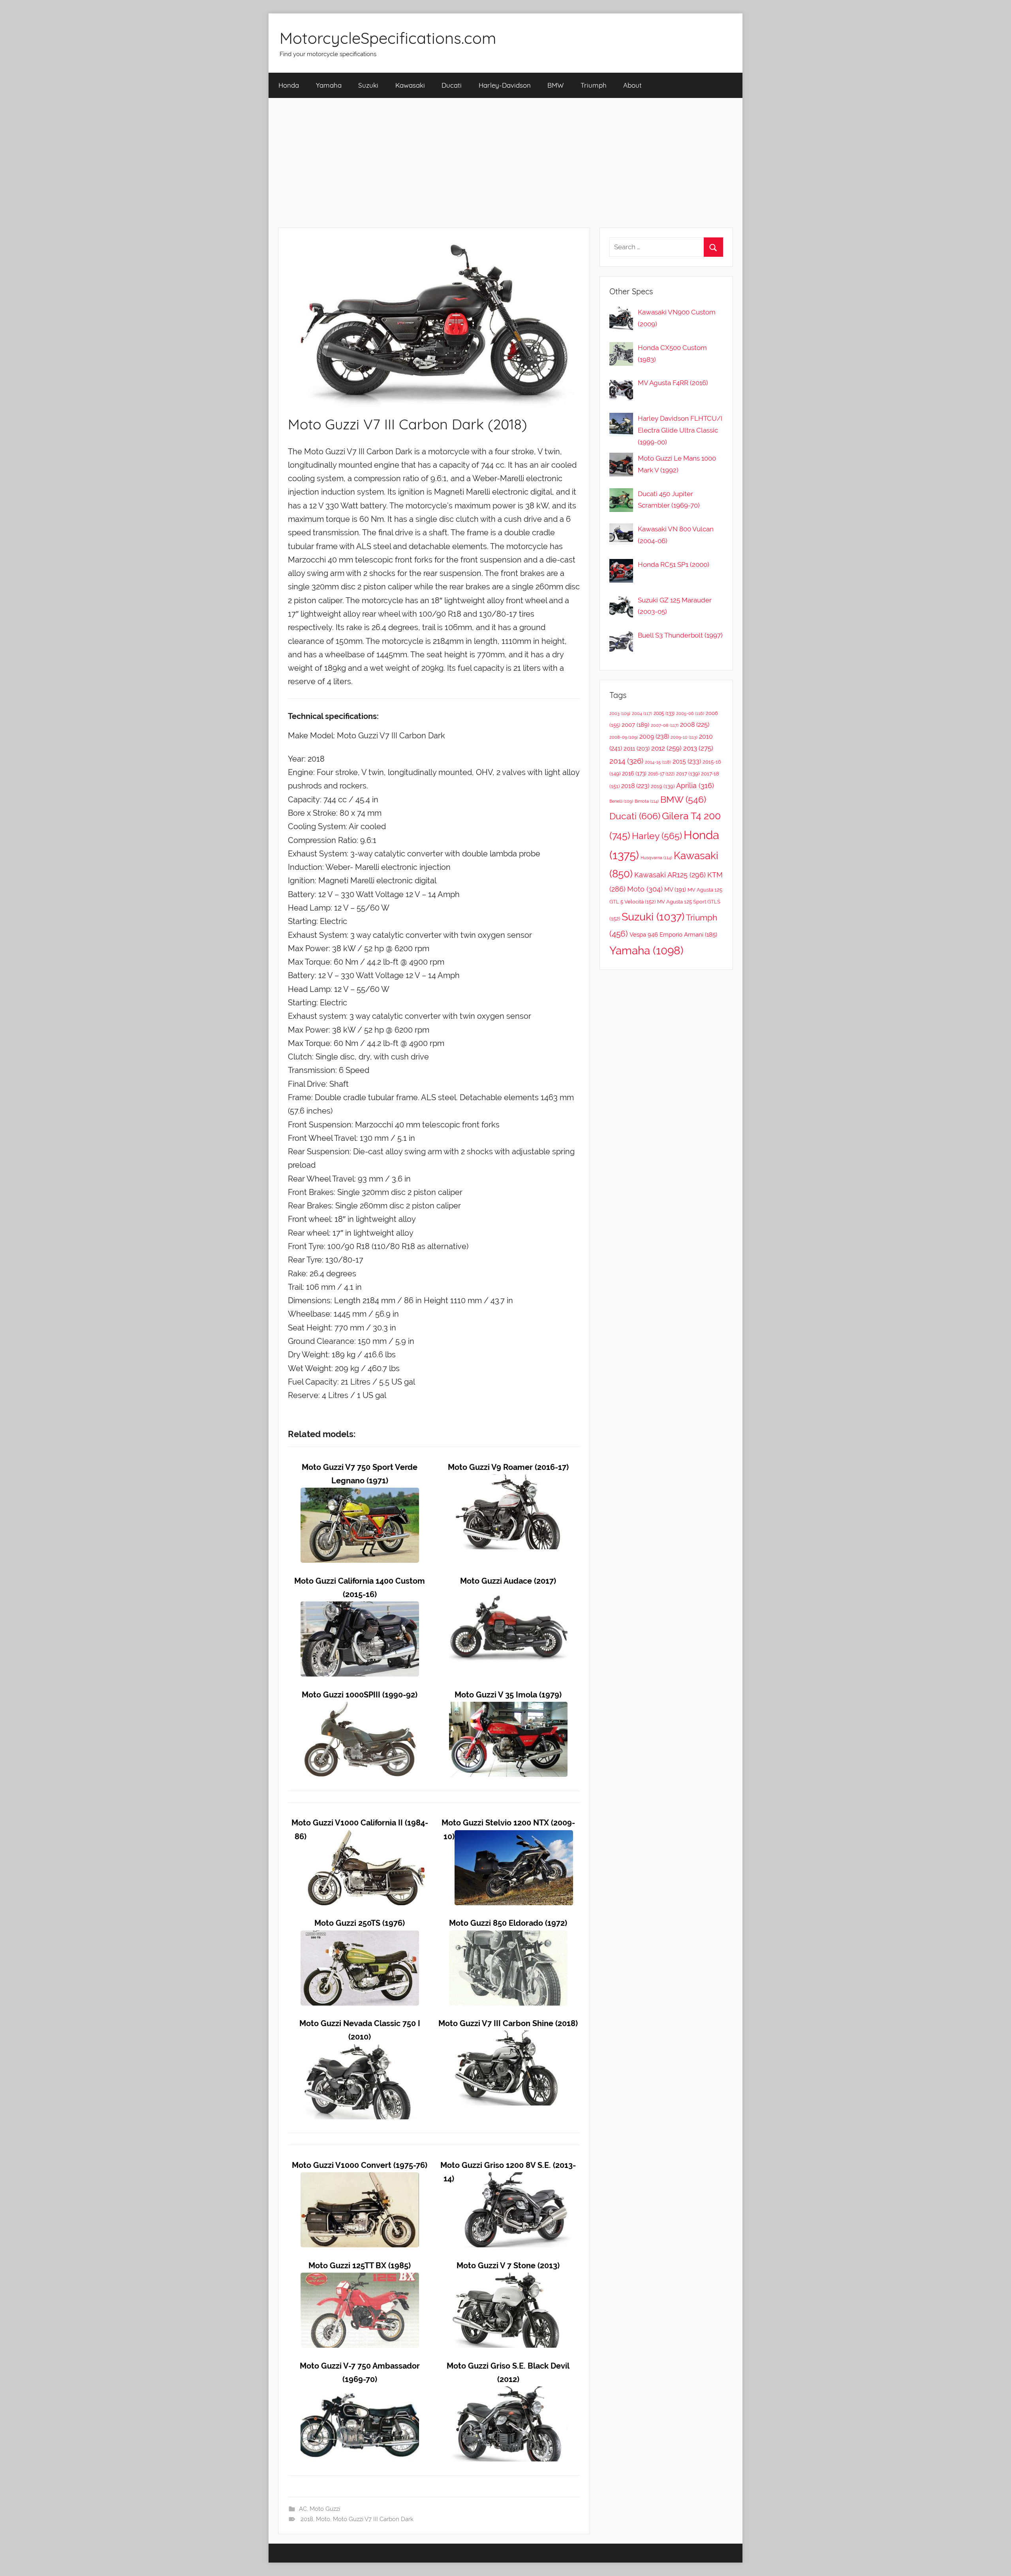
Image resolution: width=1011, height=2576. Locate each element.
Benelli (621, 801)
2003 (620, 713)
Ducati (452, 85)
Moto (323, 2519)
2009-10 (684, 737)
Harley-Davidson (505, 85)
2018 (307, 2519)
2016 (634, 773)
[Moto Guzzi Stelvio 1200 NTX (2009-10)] (514, 1837)
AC (303, 2509)
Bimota (647, 801)
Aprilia (695, 786)
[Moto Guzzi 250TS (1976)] (360, 1937)
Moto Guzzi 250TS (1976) (360, 1923)
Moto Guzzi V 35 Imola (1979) (508, 1695)
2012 (666, 748)
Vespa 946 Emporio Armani (673, 934)
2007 (635, 725)
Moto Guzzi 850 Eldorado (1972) (508, 1923)
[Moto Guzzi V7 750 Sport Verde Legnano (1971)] (360, 1494)
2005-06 (690, 714)
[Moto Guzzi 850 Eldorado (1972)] (508, 1937)
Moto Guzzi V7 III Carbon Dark (373, 2519)
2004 (642, 714)
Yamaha (329, 85)
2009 (654, 737)
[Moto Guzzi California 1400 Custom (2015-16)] (360, 1608)
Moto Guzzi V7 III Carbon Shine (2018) (508, 2024)
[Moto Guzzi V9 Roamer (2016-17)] (508, 1481)
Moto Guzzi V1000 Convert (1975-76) (360, 2165)
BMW (555, 85)
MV (675, 889)
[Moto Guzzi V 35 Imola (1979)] (508, 1708)
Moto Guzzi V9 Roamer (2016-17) (508, 1467)
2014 (626, 761)
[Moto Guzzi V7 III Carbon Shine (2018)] (508, 2037)
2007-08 (665, 725)
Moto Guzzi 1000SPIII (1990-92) (360, 1695)
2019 (663, 786)
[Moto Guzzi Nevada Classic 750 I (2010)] (360, 2051)
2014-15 (658, 762)
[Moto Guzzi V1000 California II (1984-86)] (366, 1837)
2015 (687, 761)
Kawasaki (410, 85)
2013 (698, 748)
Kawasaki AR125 (670, 875)
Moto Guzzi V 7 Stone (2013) (508, 2266)
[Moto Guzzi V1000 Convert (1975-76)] (360, 2179)
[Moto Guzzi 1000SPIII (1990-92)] (360, 1708)
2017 (688, 774)
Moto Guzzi (325, 2509)
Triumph (594, 85)
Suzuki (368, 85)
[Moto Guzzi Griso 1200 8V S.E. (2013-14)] (513, 2179)
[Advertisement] (505, 163)
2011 (637, 749)
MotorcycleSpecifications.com (388, 38)
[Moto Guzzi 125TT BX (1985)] (360, 2279)
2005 (664, 713)
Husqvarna (656, 858)
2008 (695, 725)
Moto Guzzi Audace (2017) (508, 1581)
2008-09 (624, 737)
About (632, 85)
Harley (657, 836)
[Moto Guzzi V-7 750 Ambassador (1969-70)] (360, 2393)
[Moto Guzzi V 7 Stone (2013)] (508, 2279)
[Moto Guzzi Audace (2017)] (508, 1595)
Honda (289, 85)
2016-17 (661, 774)
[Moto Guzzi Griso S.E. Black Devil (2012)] (508, 2393)
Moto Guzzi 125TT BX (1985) (360, 2266)
